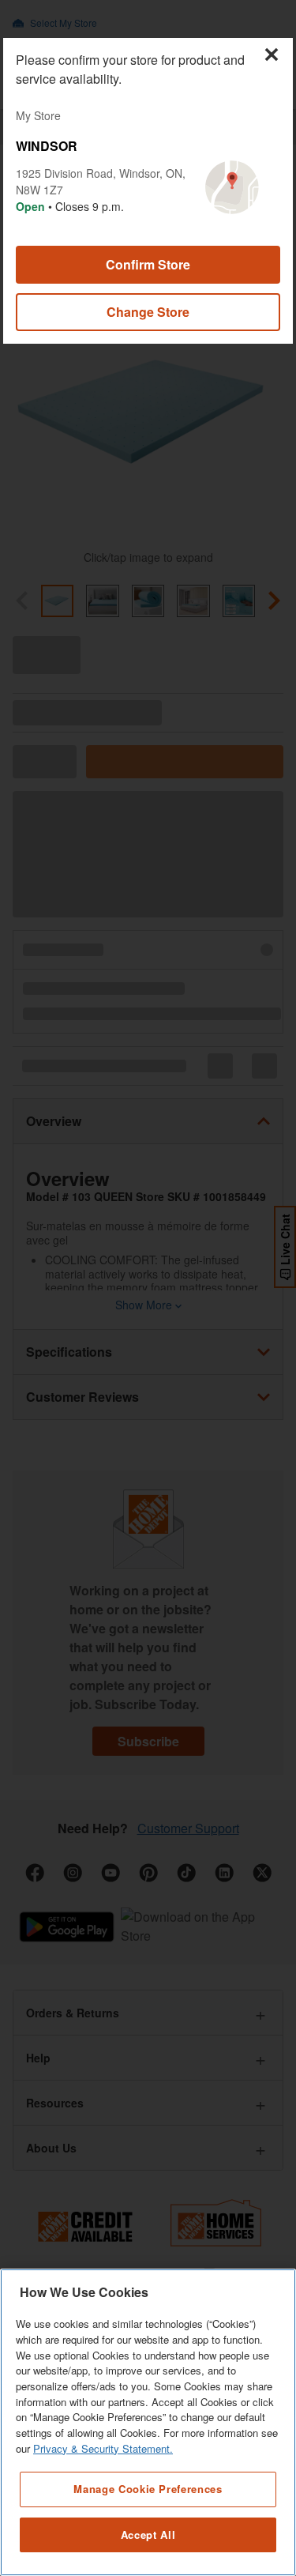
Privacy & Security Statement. (103, 2448)
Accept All (148, 2535)
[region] (148, 2422)
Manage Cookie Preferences (148, 2489)
